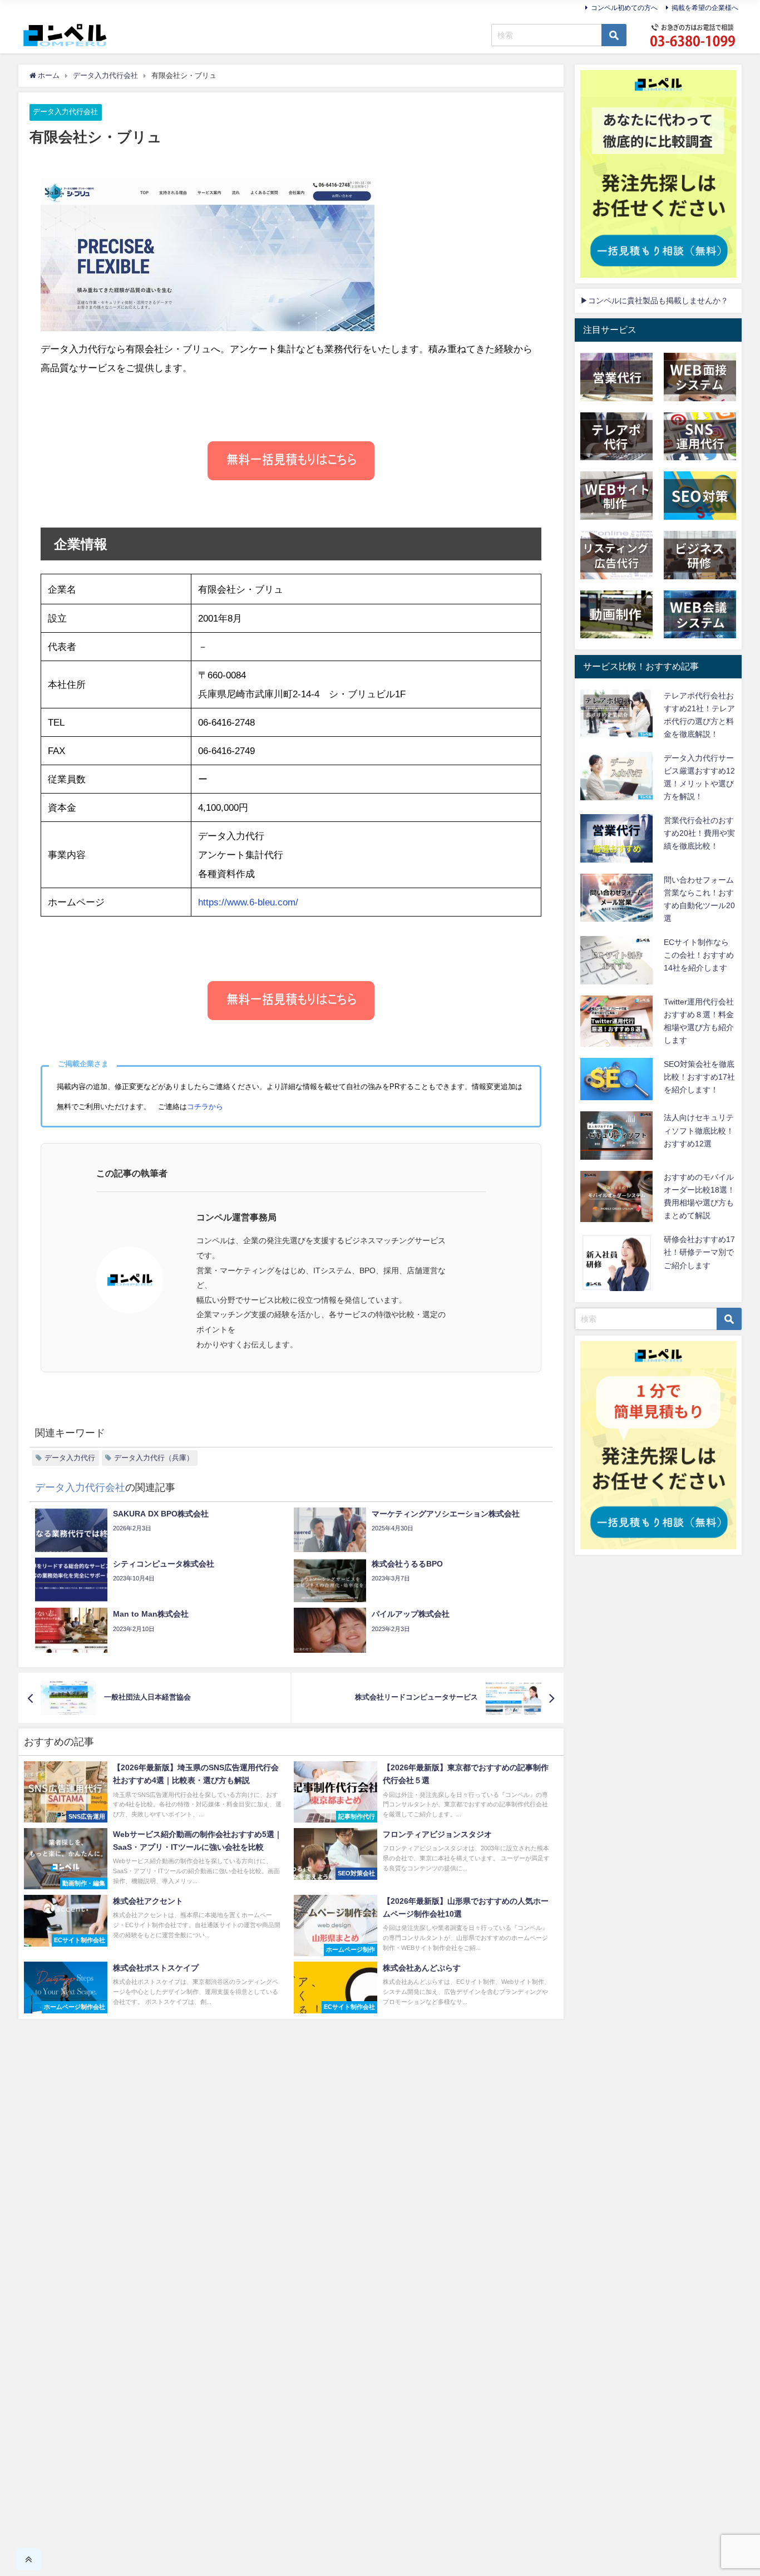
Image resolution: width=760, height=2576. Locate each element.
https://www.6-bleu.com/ (248, 902)
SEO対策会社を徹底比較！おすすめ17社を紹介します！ (699, 1077)
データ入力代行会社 (65, 112)
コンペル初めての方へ (624, 8)
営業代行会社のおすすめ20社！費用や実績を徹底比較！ (699, 833)
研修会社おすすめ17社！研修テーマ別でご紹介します (699, 1252)
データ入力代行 (70, 1458)
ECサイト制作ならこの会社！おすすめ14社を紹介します (699, 955)
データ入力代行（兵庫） (154, 1458)
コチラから (205, 1107)
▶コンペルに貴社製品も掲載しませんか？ (654, 301)
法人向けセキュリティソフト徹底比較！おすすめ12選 (699, 1130)
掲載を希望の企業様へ (705, 8)
